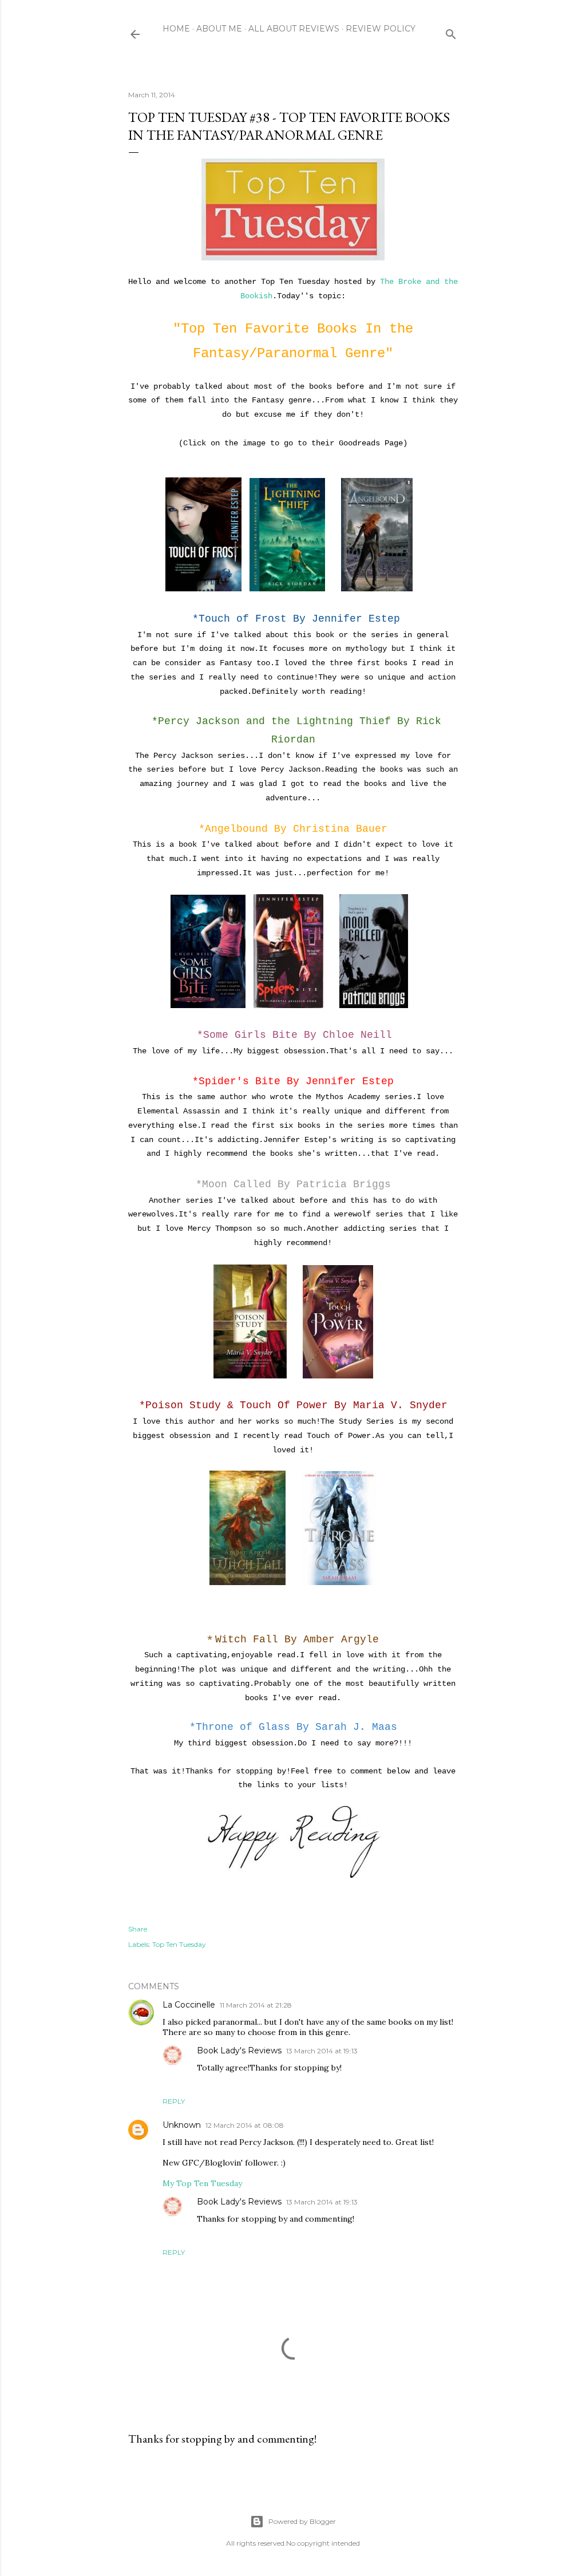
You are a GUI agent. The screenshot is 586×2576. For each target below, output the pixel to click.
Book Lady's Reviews (239, 2050)
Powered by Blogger (302, 2521)
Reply (174, 2101)
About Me (219, 29)
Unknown (182, 2125)
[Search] (451, 32)
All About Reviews (294, 29)
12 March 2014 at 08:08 (245, 2125)
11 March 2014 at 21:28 (256, 2005)
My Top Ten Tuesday (202, 2183)
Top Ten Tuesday (179, 1944)
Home (176, 29)
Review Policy (381, 29)
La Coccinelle (189, 2005)
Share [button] (138, 1929)
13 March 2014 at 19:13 (322, 2051)
